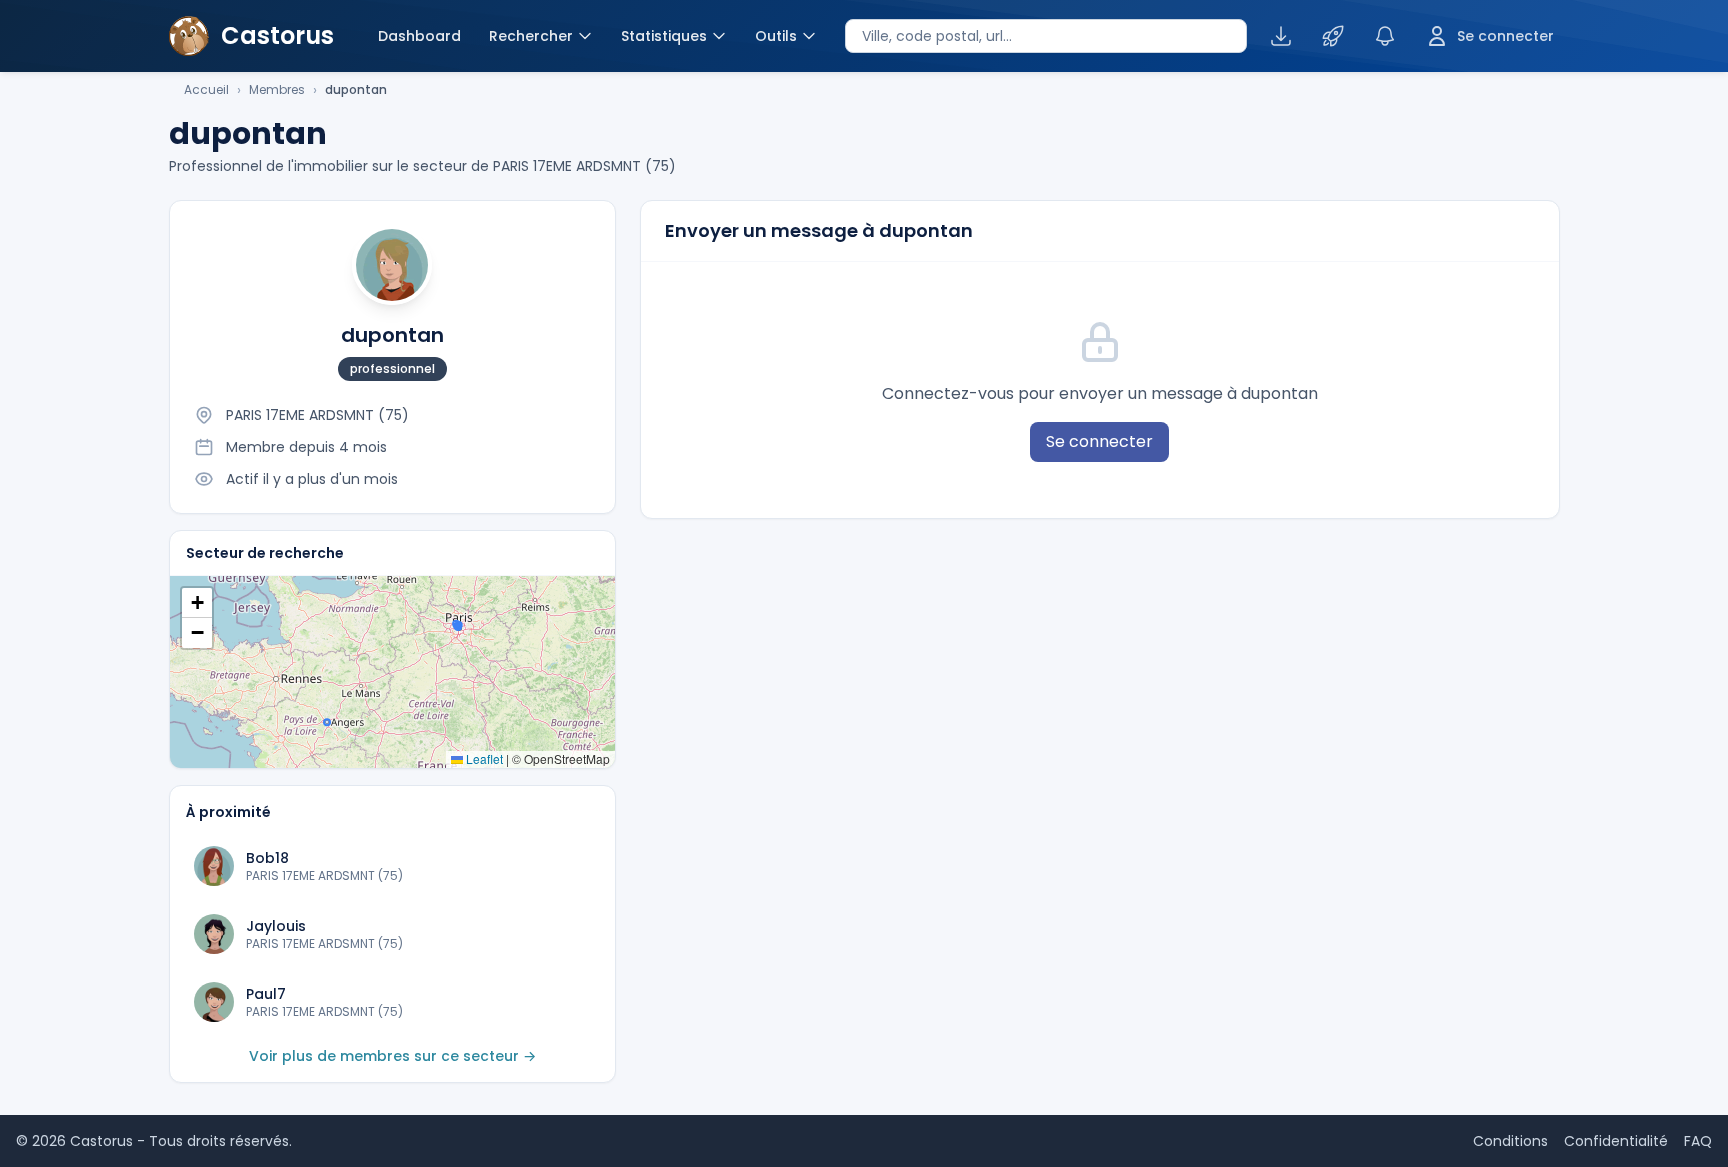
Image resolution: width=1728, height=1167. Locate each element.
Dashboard (419, 36)
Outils (776, 36)
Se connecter (1099, 441)
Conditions (1510, 1141)
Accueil (206, 90)
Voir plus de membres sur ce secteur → (392, 1056)
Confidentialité (1616, 1141)
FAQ (1698, 1141)
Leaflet (483, 758)
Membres (277, 90)
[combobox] (1046, 36)
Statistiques (664, 36)
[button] (197, 603)
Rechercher (531, 36)
